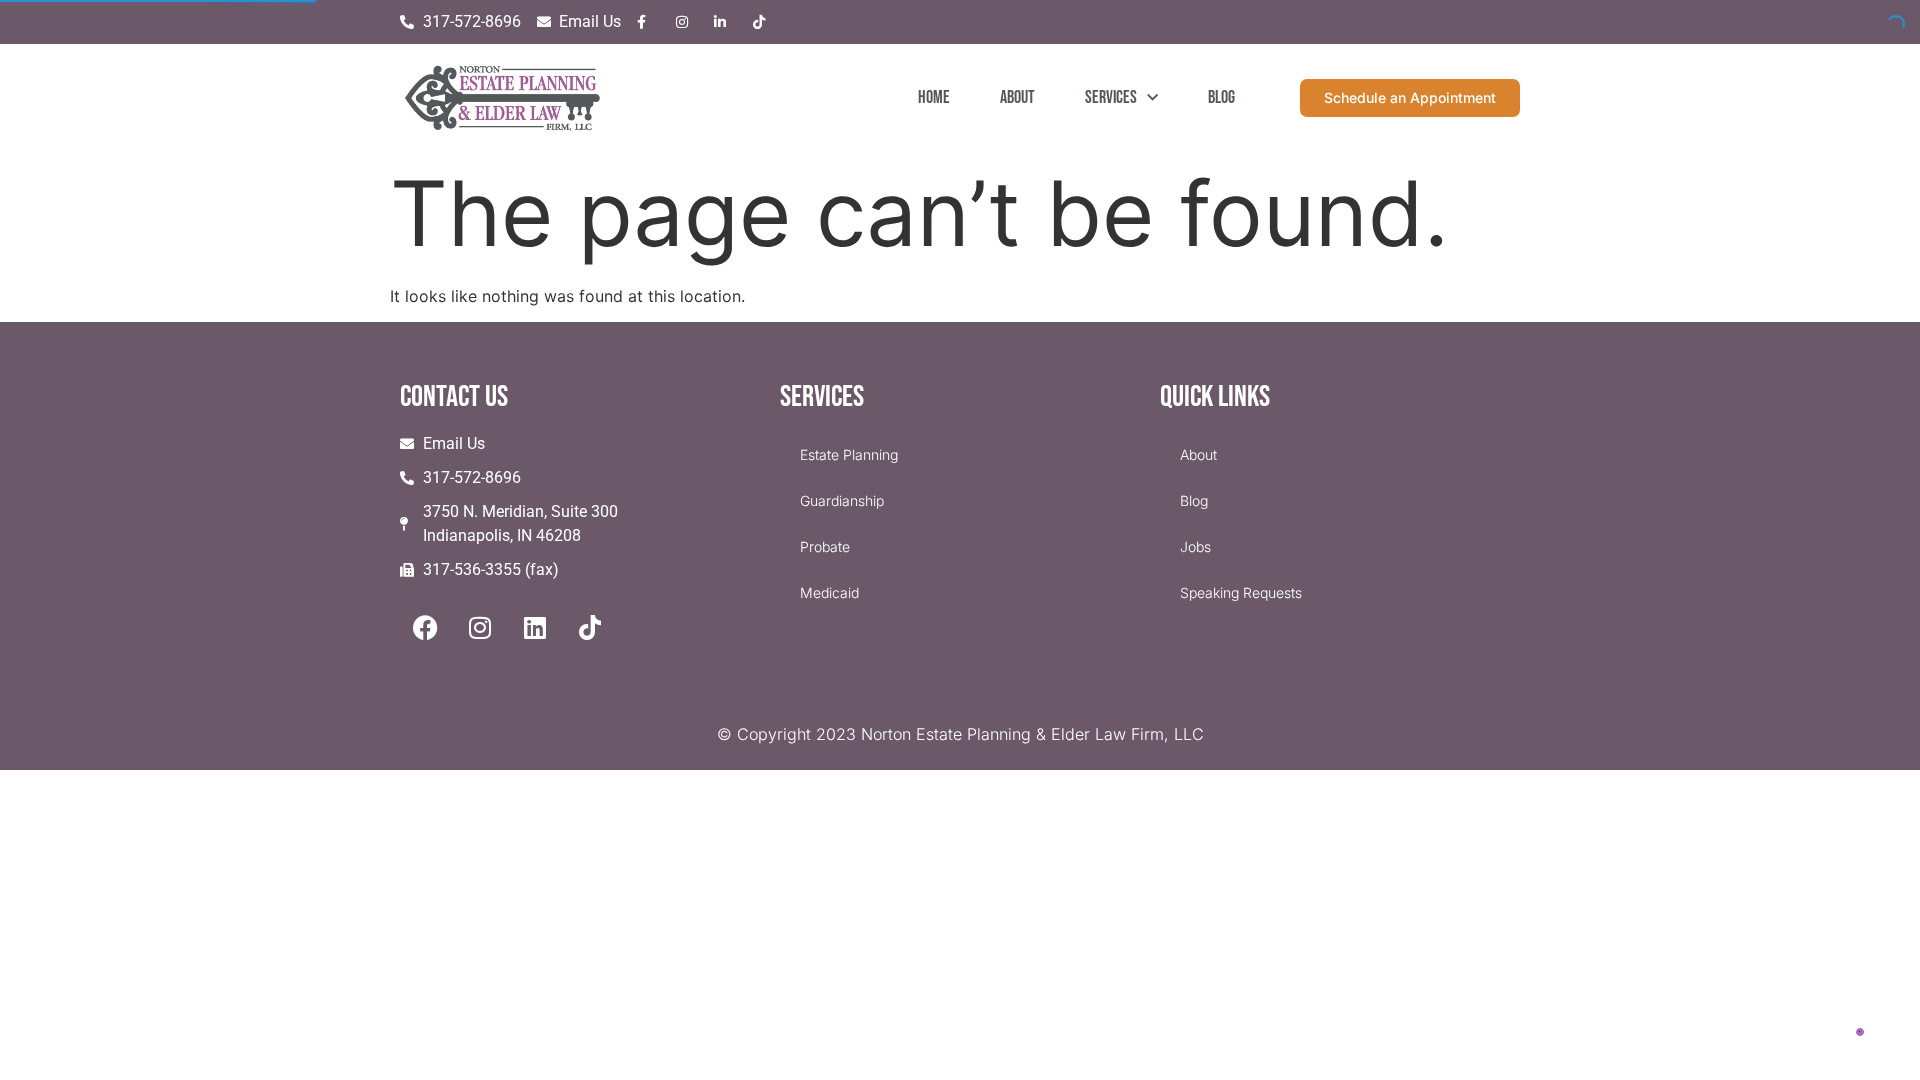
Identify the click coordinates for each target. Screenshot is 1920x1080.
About (1017, 97)
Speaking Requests (1241, 592)
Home (934, 97)
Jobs (1195, 546)
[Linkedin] (535, 627)
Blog (1221, 97)
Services (1111, 97)
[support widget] (1860, 1032)
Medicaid (829, 592)
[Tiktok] (590, 627)
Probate (825, 546)
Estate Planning (849, 454)
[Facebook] (425, 627)
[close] (1882, 888)
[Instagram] (480, 627)
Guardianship (842, 500)
